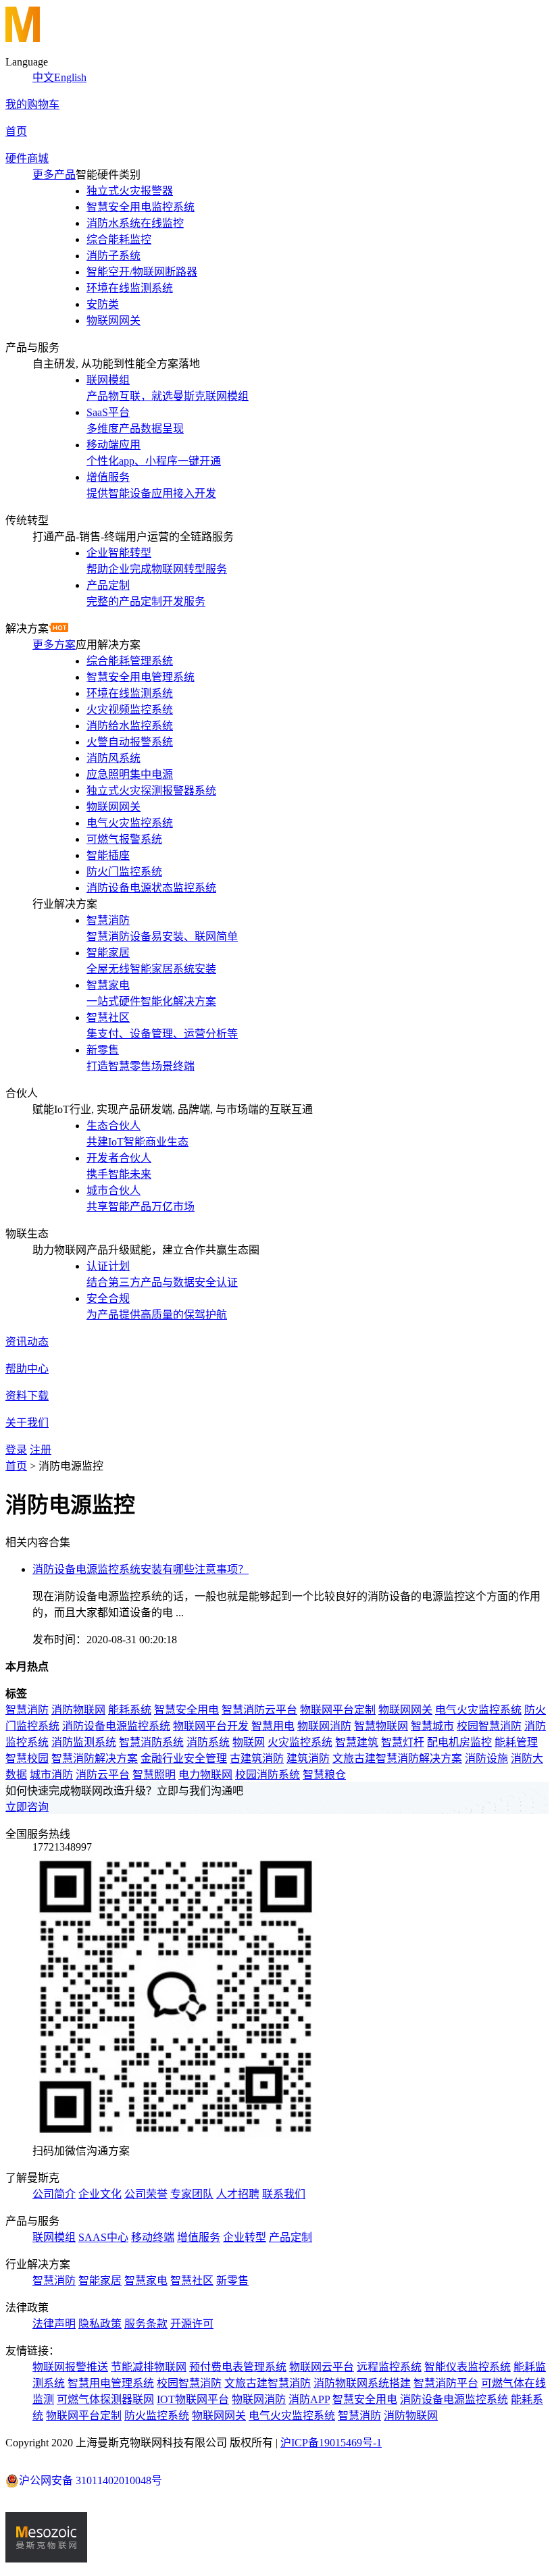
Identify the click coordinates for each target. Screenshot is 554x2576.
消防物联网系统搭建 (362, 2383)
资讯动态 (27, 1342)
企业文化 (100, 2194)
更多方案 (54, 645)
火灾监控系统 (300, 1742)
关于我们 (27, 1423)
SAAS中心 (103, 2237)
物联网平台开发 (211, 1726)
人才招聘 (238, 2194)
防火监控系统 (157, 2416)
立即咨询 (27, 1807)
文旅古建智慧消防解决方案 (397, 1758)
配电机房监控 (459, 1742)
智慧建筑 (357, 1742)
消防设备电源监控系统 (116, 1726)
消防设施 (486, 1758)
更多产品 (54, 175)
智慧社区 (192, 2281)
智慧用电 (273, 1726)
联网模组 (54, 2237)
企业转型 (245, 2237)
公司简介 (54, 2194)
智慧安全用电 (186, 1710)
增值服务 (199, 2237)
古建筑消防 (257, 1758)
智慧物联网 (381, 1726)
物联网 (249, 1742)
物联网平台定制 (338, 1710)
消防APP (309, 2399)
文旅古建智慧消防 (268, 2383)
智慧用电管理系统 (111, 2383)
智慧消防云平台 (259, 1710)
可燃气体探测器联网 (105, 2399)
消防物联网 (78, 1710)
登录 (16, 1450)
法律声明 (54, 2324)
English (70, 77)
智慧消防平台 (446, 2383)
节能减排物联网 (149, 2367)
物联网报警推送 (70, 2367)
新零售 (232, 2281)
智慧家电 (146, 2281)
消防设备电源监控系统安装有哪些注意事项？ (141, 1569)
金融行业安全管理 (184, 1758)
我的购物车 (32, 104)
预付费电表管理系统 (238, 2367)
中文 (43, 77)
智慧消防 (27, 1710)
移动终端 (153, 2237)
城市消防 (51, 1775)
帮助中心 (27, 1369)
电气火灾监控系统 (478, 1710)
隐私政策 (100, 2324)
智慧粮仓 (324, 1775)
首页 (16, 131)
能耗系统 (130, 1710)
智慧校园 (27, 1758)
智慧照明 (154, 1775)
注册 (41, 1450)
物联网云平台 (322, 2367)
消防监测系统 (84, 1742)
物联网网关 (405, 1710)
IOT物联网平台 (193, 2399)
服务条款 (146, 2324)
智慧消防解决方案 (95, 1758)
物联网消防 (324, 1726)
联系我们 (284, 2194)
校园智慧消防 (489, 1726)
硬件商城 (27, 158)
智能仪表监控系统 (468, 2367)
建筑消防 (308, 1758)
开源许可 (192, 2324)
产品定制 (291, 2237)
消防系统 (208, 1742)
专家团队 (192, 2194)
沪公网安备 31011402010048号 (91, 2480)
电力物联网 (205, 1775)
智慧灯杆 (403, 1742)
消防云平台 (103, 1775)
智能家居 (100, 2281)
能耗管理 (516, 1742)
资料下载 (27, 1396)
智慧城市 (432, 1726)
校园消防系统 (268, 1775)
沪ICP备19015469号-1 (331, 2443)
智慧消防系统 (151, 1742)
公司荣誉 (146, 2194)
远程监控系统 (389, 2367)
